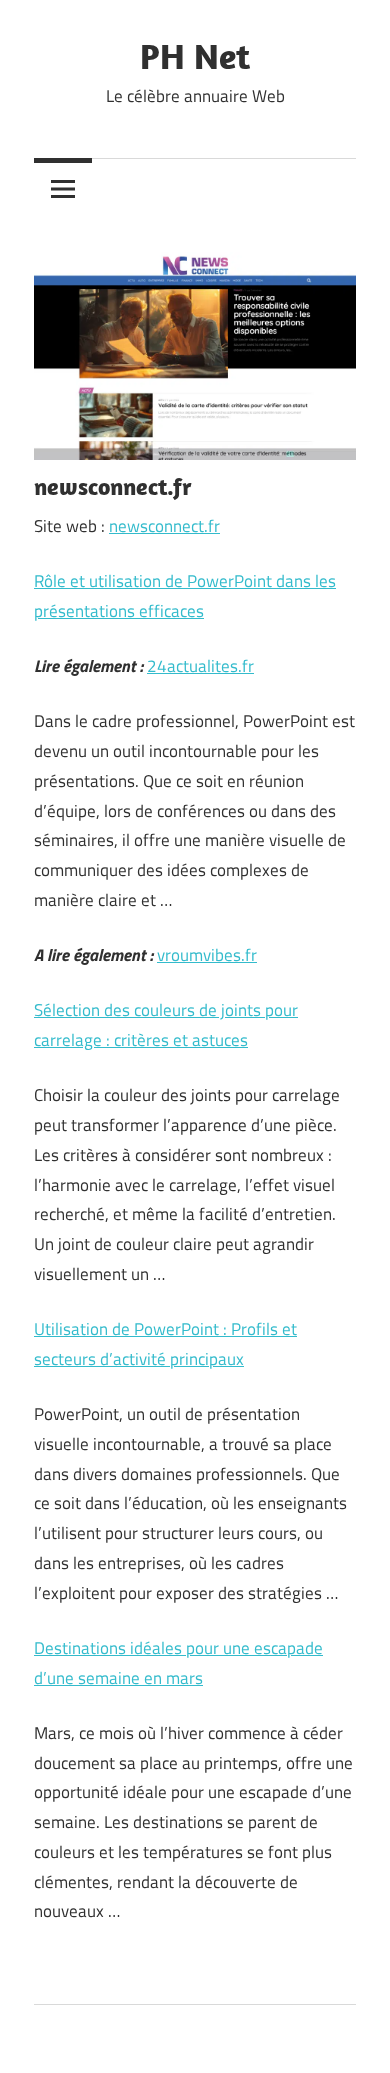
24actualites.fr (200, 666)
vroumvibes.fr (207, 955)
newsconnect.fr (164, 526)
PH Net (195, 55)
